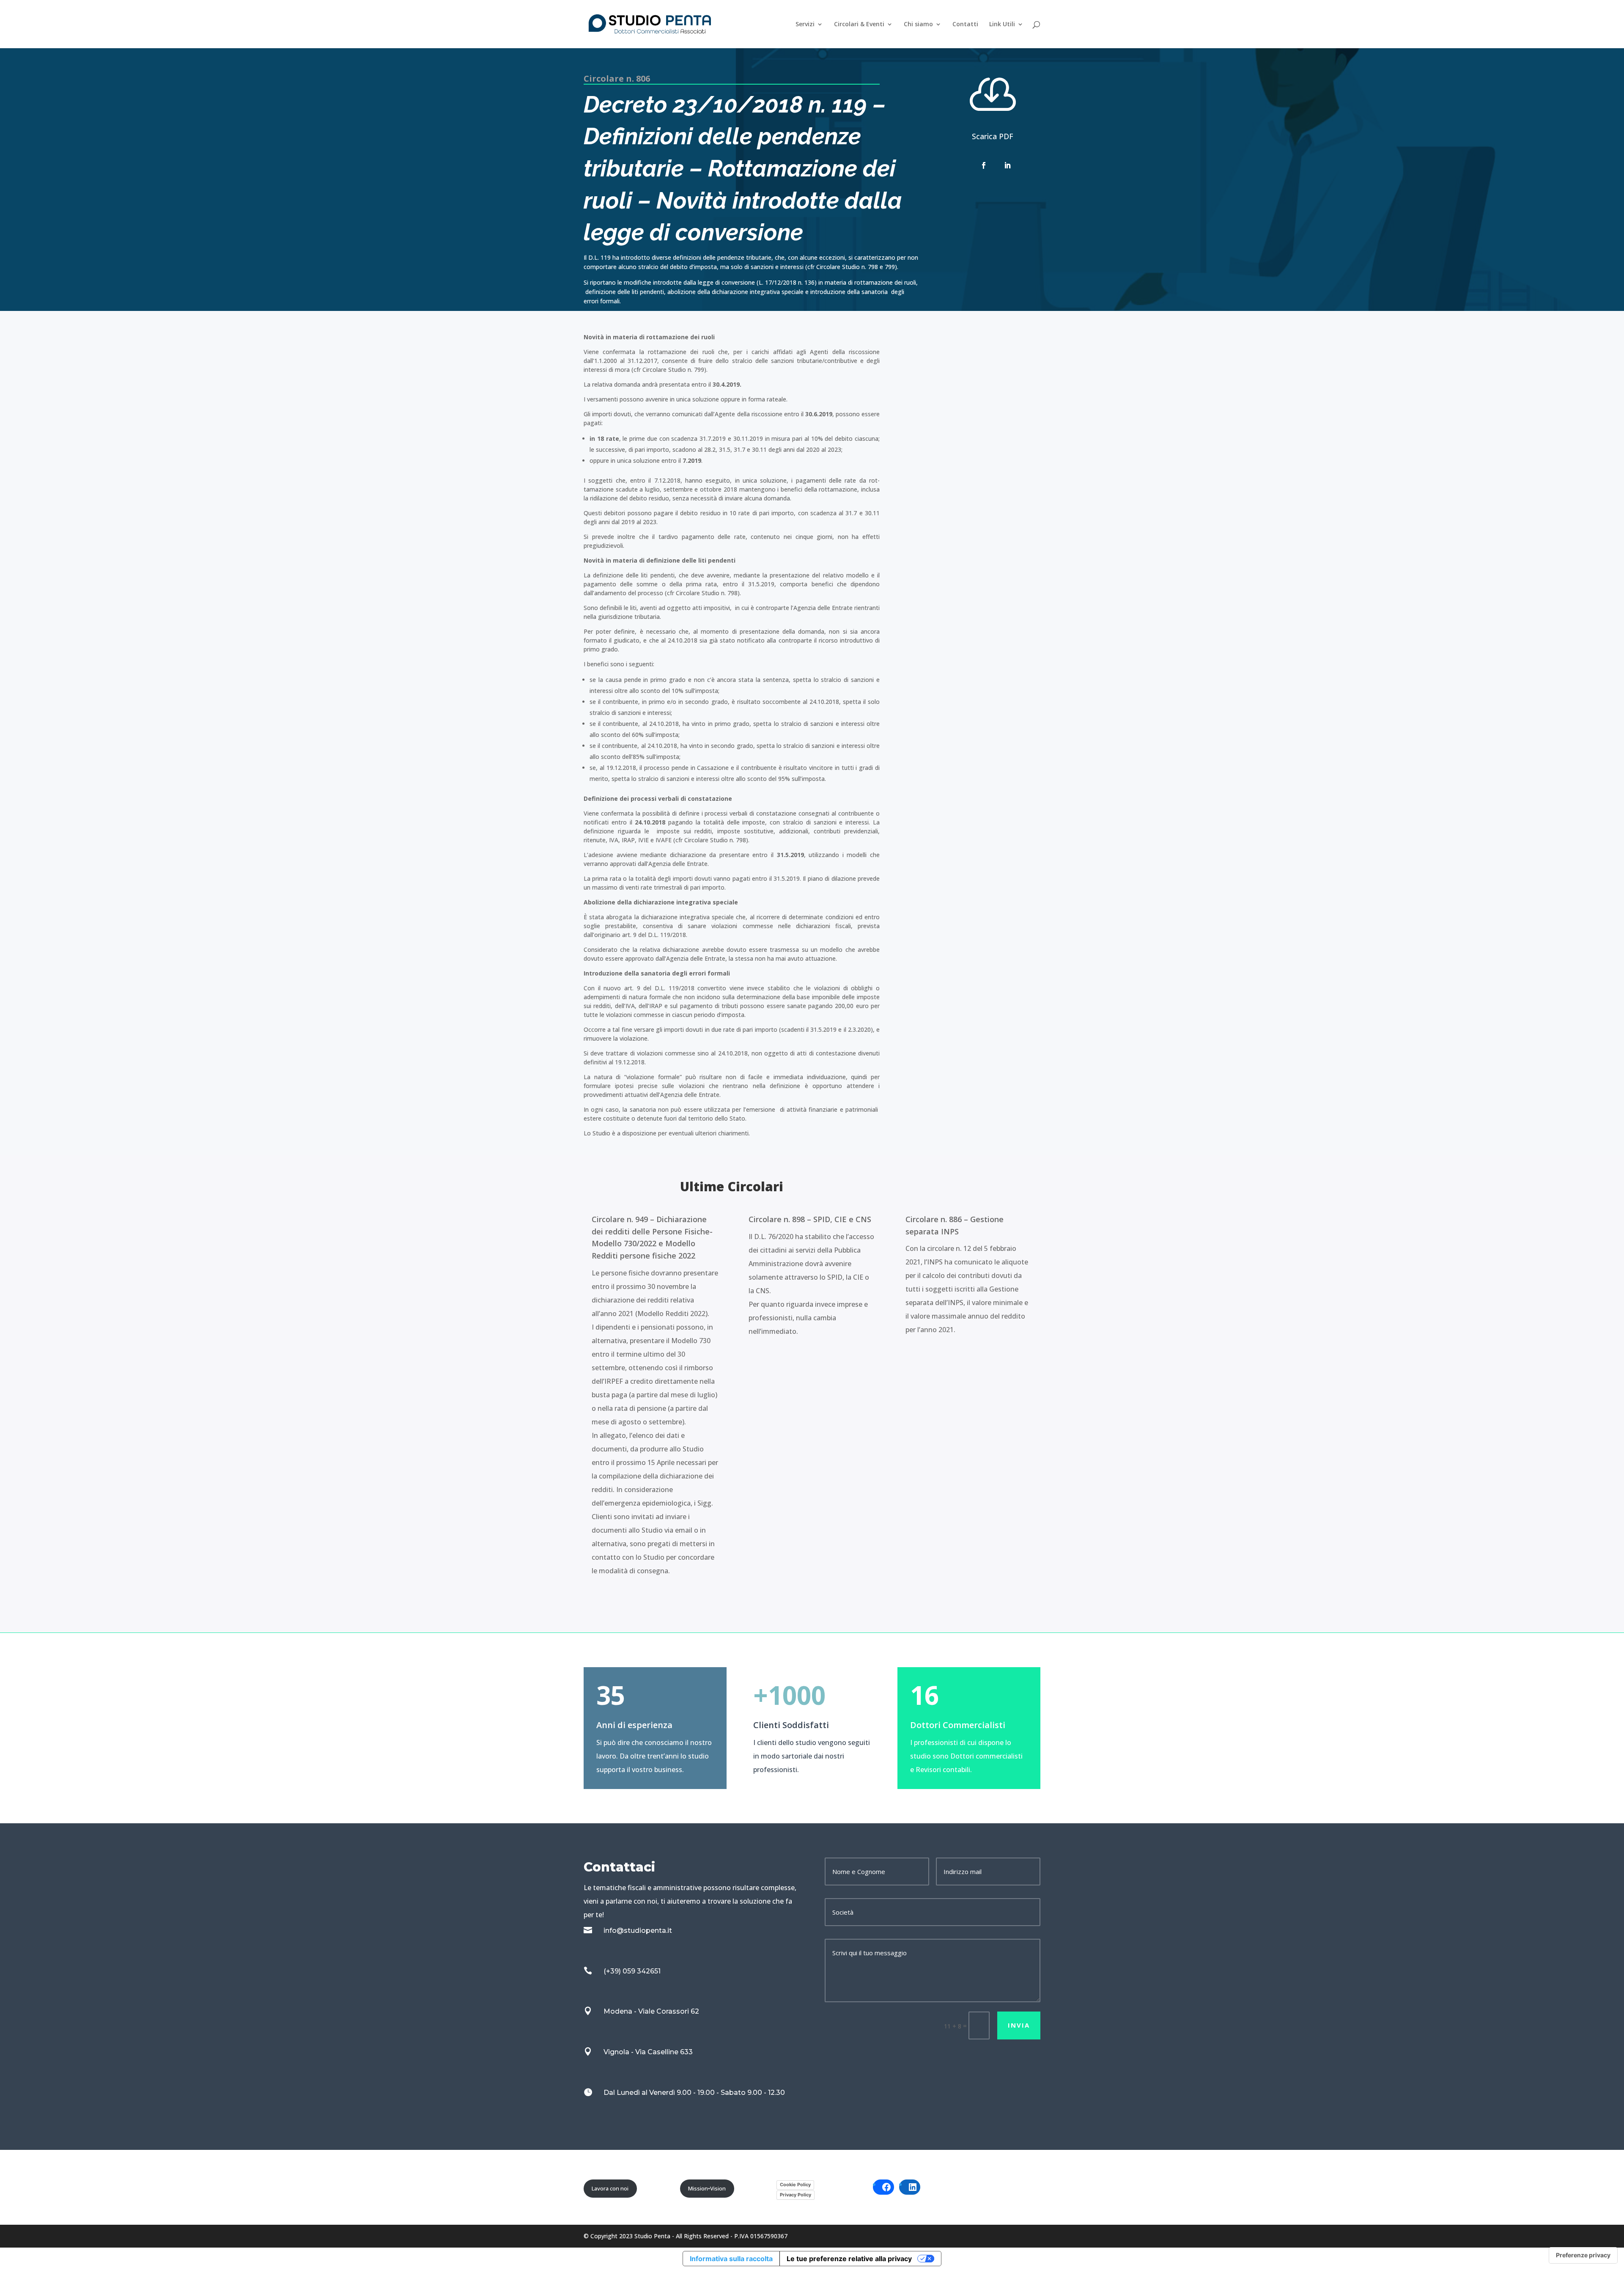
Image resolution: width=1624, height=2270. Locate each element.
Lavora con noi (610, 2188)
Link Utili (1002, 25)
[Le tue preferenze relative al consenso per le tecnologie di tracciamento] (1583, 2255)
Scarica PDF (993, 136)
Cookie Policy (795, 2185)
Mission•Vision (707, 2188)
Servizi (805, 25)
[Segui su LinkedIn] (1007, 165)
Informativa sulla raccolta (731, 2259)
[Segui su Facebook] (984, 165)
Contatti (965, 25)
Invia (1019, 2025)
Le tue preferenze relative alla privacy (849, 2259)
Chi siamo (918, 25)
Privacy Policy (796, 2195)
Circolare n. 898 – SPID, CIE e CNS (810, 1219)
